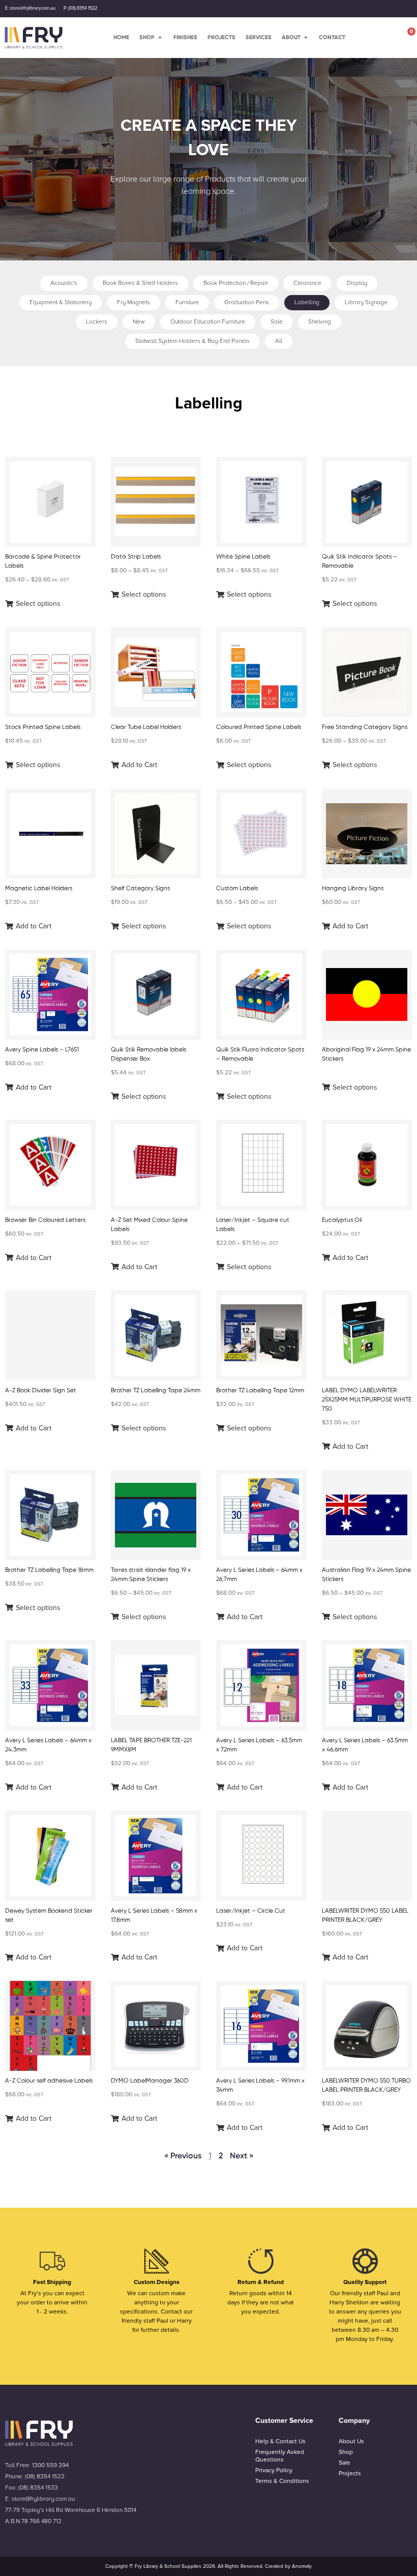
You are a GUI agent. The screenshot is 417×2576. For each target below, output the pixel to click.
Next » (242, 2156)
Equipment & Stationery (61, 302)
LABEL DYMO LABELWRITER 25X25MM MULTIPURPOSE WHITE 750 (367, 1399)
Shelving (320, 322)
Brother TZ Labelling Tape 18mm (49, 1570)
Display (357, 283)
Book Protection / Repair (236, 283)
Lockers (97, 322)
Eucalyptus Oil (342, 1220)
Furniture (187, 302)
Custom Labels (237, 888)
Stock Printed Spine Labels (43, 727)
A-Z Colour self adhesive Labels (49, 2081)
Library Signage (366, 302)
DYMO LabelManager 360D (150, 2081)
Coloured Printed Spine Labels (259, 727)
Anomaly (302, 2566)
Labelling (307, 302)
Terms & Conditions (282, 2481)
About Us (351, 2441)
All (279, 341)
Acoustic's (64, 283)
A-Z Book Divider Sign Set (41, 1390)
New (139, 322)
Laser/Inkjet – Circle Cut (251, 1911)
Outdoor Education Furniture (208, 322)
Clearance (307, 283)
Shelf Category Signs (140, 888)
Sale (277, 322)
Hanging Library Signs (353, 888)
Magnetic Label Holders (39, 888)
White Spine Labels (243, 557)
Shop (346, 2452)
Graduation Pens (247, 302)
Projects (350, 2473)
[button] (33, 604)
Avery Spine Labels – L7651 (42, 1049)
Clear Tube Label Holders (146, 727)
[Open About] (306, 37)
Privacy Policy (274, 2470)
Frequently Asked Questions (280, 2456)
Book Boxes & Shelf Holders (140, 283)
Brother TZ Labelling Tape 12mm (260, 1390)
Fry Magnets (133, 302)
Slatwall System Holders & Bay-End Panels (192, 341)
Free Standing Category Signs (365, 727)
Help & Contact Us (280, 2441)
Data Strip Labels (136, 557)
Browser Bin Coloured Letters (45, 1220)
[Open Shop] (160, 37)
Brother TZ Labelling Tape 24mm (156, 1390)
